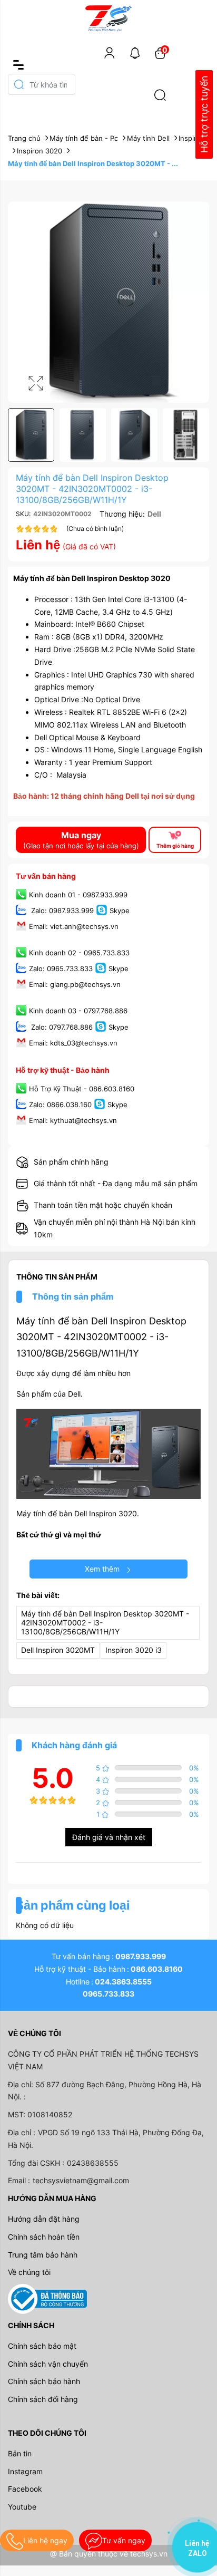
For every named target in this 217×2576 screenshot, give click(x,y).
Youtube (22, 2507)
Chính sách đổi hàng (43, 2399)
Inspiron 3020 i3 (134, 1650)
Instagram (25, 2471)
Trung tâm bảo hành (43, 2255)
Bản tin (20, 2453)
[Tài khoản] (110, 53)
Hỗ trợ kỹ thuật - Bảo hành (63, 1070)
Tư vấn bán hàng (46, 876)
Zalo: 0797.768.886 (61, 1027)
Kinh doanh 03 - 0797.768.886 (78, 1011)
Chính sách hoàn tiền (44, 2237)
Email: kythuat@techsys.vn (73, 1121)
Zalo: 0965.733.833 (61, 969)
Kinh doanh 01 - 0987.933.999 (78, 895)
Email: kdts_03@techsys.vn (73, 1043)
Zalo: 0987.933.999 (61, 911)
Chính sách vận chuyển (48, 2364)
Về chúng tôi (29, 2272)
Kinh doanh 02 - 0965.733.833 (79, 953)
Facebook (25, 2489)
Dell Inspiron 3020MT (58, 1650)
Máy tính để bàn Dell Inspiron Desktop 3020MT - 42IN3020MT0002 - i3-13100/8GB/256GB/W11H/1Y (101, 1337)
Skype (120, 911)
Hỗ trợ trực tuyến (204, 115)
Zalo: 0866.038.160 (60, 1105)
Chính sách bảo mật (42, 2346)
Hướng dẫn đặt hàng (44, 2219)
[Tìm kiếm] (160, 95)
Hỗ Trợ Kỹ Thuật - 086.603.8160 (82, 1089)
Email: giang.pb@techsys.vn (75, 985)
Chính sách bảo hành (44, 2381)
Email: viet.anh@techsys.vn (74, 926)
